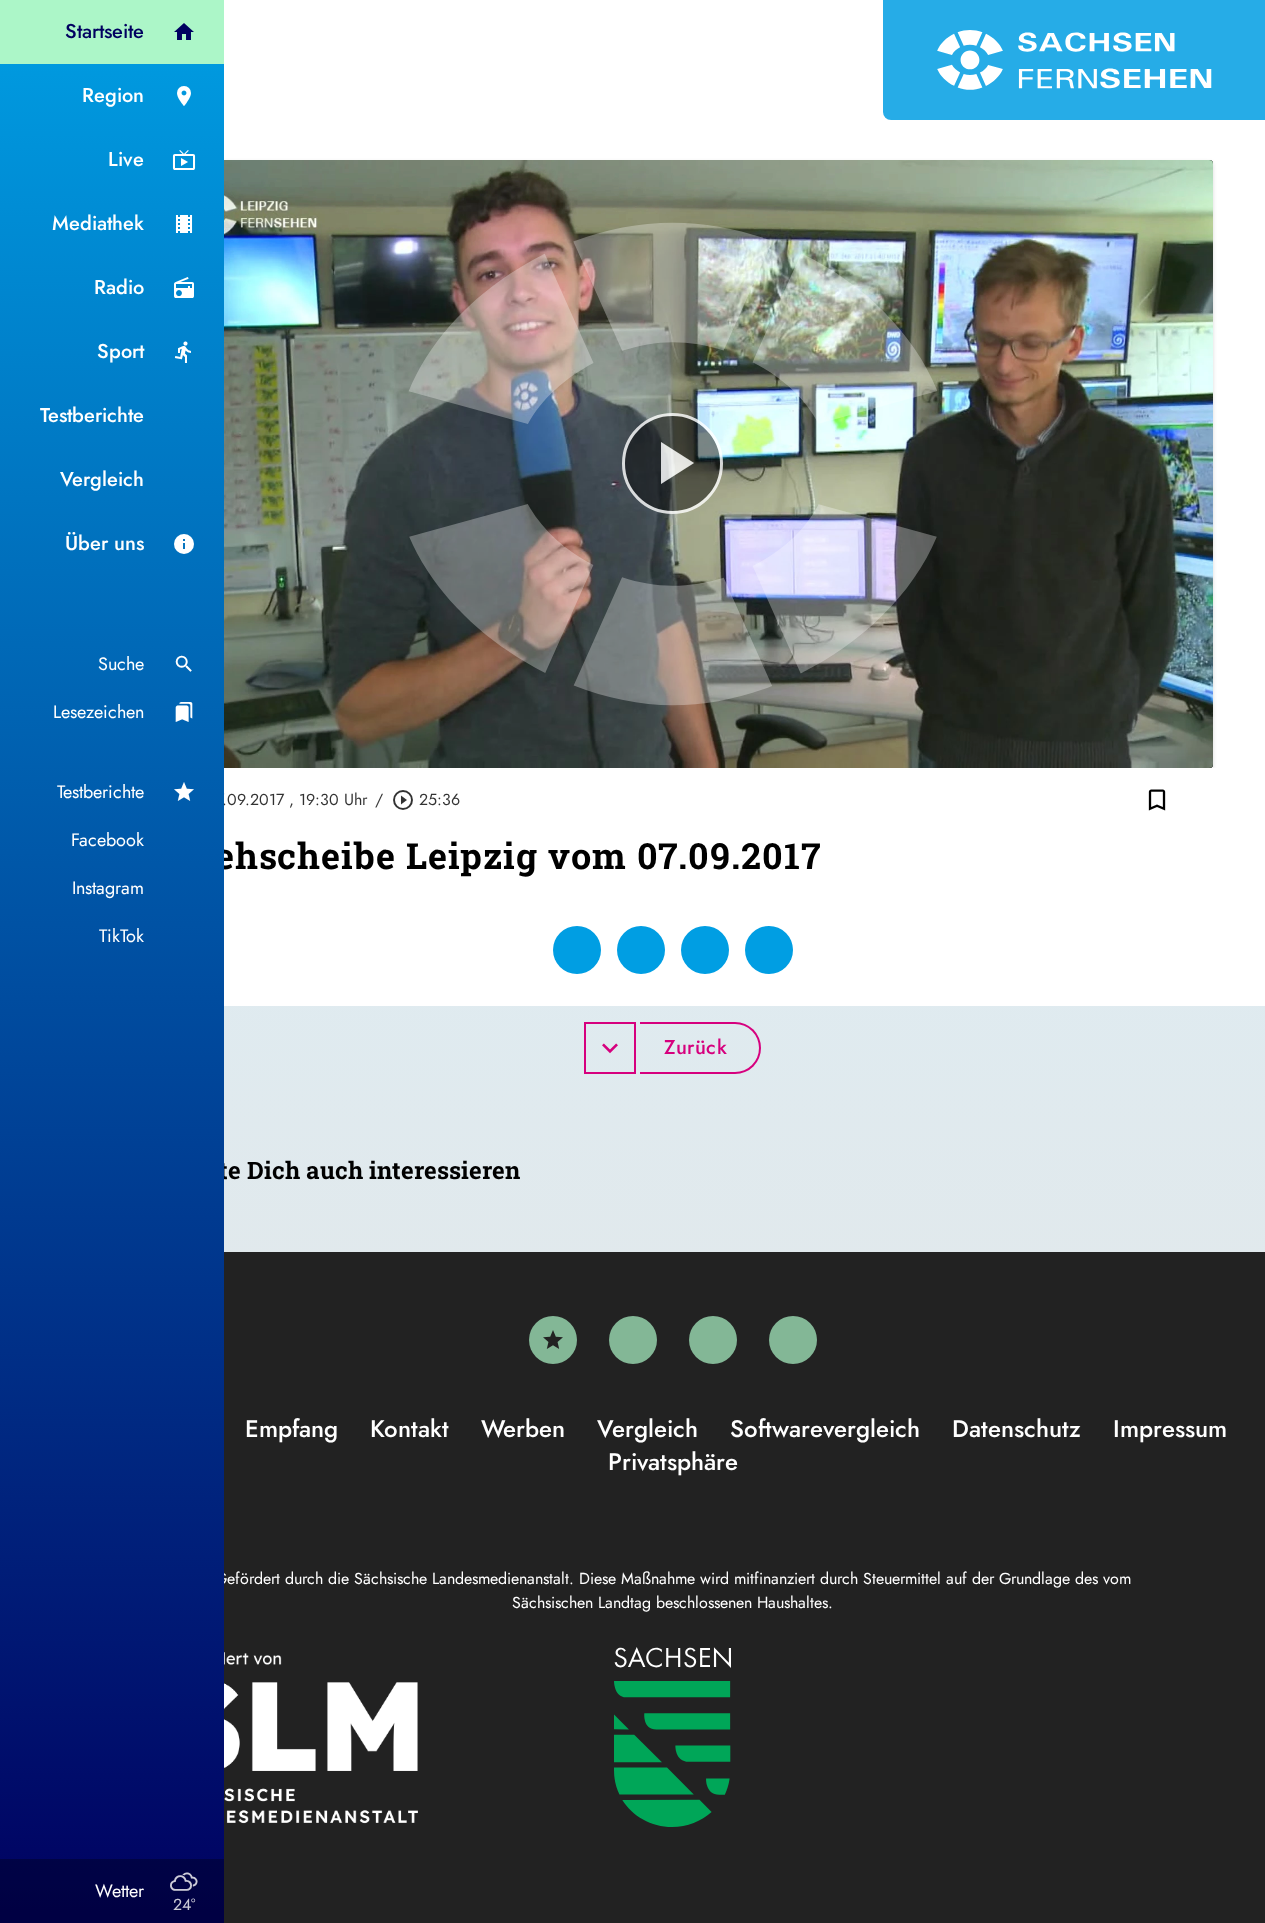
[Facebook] (633, 1340)
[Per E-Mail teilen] (769, 950)
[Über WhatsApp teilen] (705, 950)
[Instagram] (713, 1340)
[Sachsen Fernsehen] (1074, 60)
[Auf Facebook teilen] (577, 950)
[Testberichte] (553, 1340)
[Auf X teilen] (641, 950)
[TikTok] (793, 1340)
